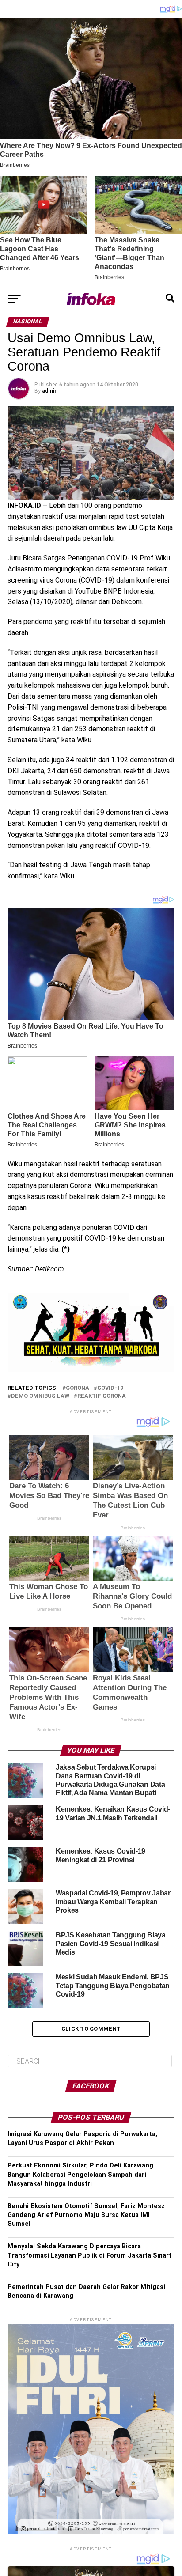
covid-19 (110, 1388)
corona (78, 1388)
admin (50, 391)
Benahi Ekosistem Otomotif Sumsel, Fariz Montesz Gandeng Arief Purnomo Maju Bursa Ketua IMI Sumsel (86, 2215)
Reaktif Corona (102, 1396)
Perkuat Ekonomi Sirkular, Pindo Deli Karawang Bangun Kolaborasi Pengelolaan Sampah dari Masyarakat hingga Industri (80, 2174)
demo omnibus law (40, 1396)
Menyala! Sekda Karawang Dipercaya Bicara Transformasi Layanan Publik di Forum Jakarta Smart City (89, 2255)
